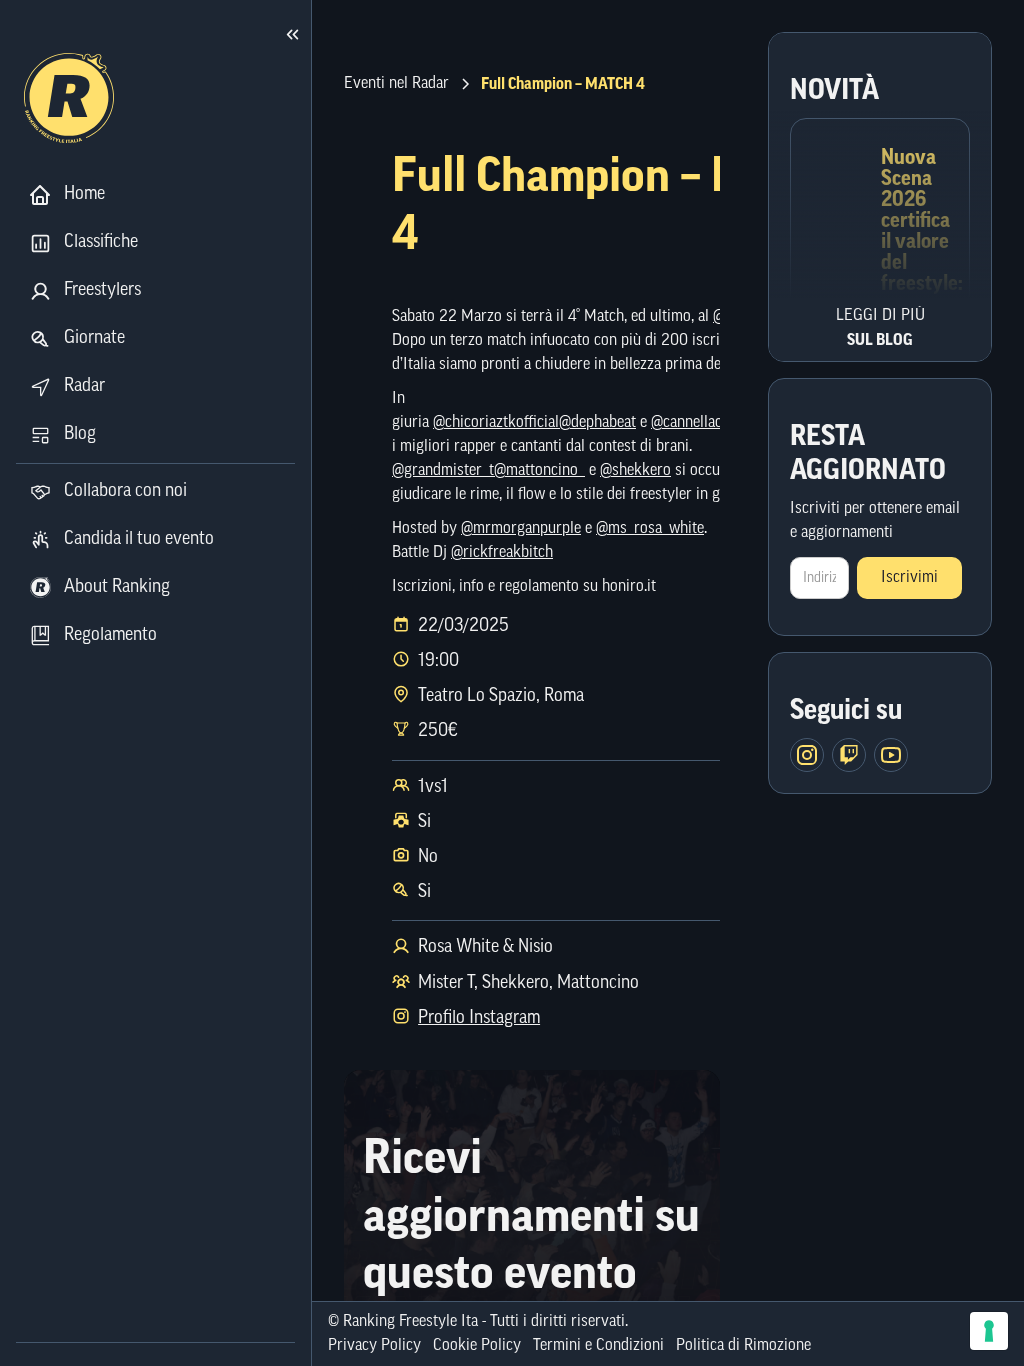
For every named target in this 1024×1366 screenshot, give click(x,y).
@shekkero (635, 471)
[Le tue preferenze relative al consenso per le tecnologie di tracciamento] (989, 1331)
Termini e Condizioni (598, 1346)
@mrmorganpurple (521, 529)
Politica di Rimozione (743, 1346)
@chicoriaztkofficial (496, 423)
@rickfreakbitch (502, 553)
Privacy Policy (374, 1346)
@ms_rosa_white (650, 529)
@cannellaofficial (704, 423)
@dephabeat (597, 423)
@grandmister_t (443, 471)
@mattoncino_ (539, 471)
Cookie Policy (477, 1346)
